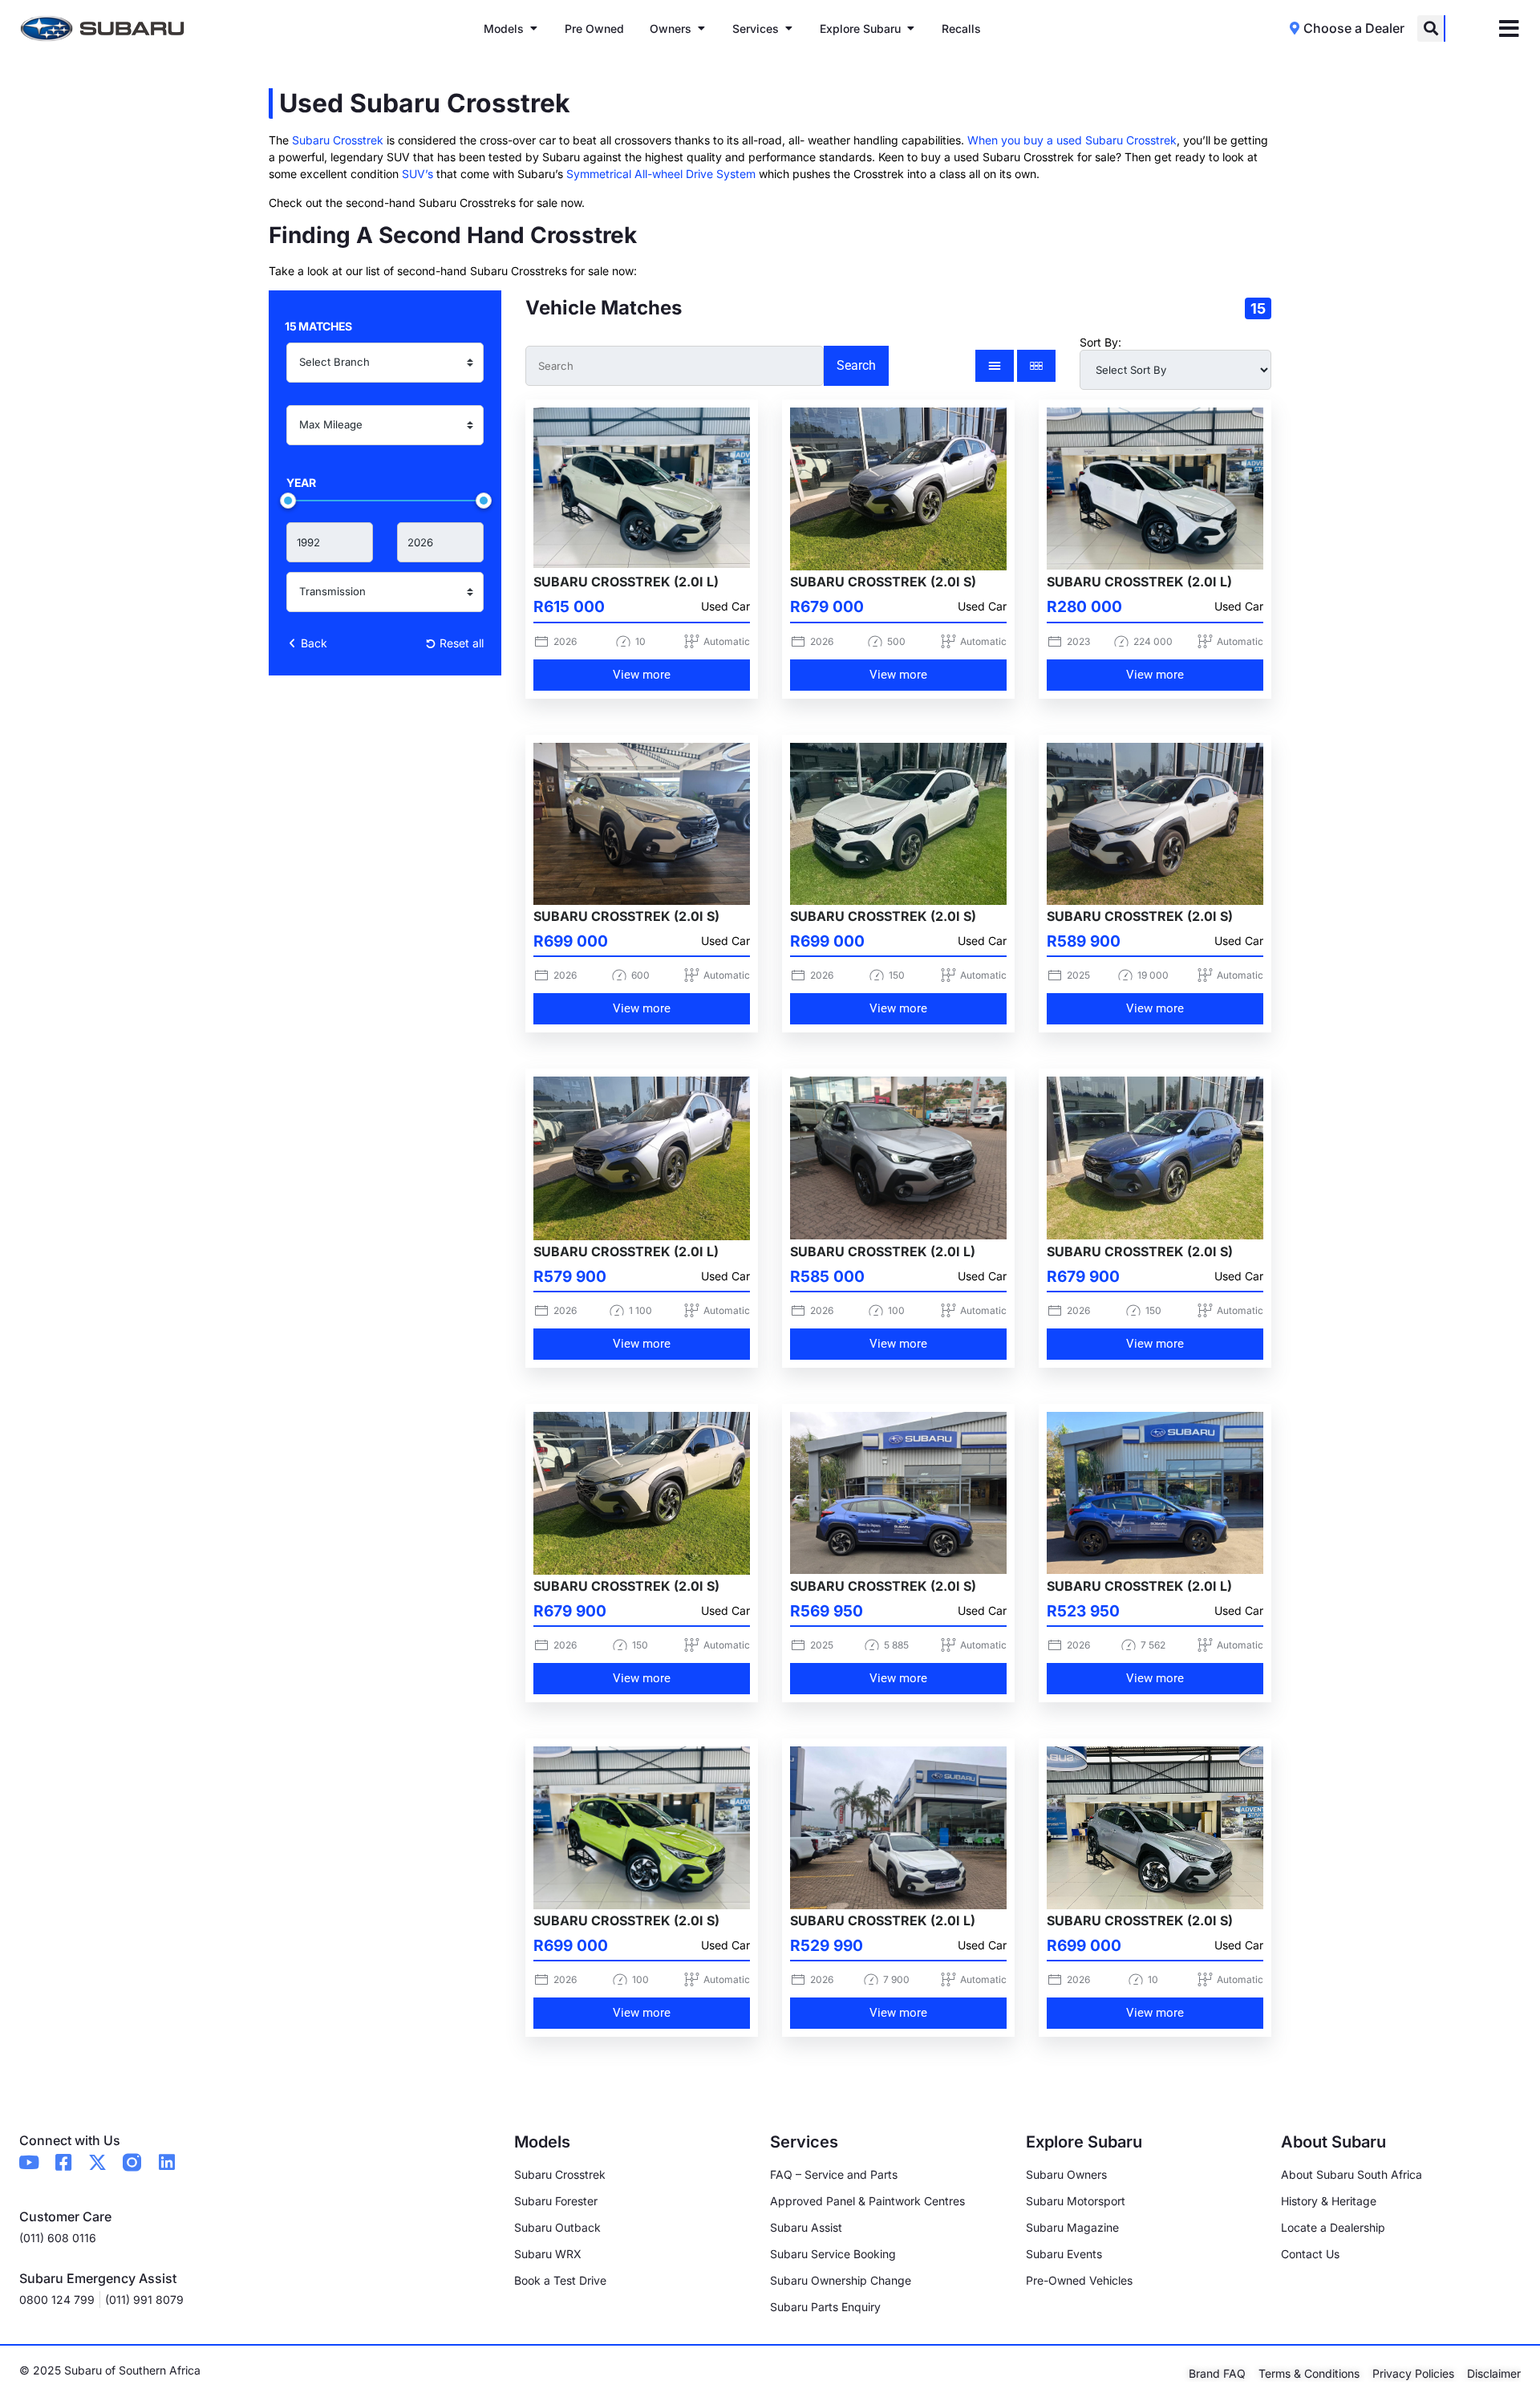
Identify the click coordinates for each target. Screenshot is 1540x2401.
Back (312, 643)
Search (856, 365)
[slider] (288, 501)
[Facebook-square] (63, 2162)
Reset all (460, 643)
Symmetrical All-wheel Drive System (661, 174)
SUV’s (417, 174)
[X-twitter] (97, 2162)
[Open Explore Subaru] (910, 28)
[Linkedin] (166, 2162)
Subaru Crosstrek (338, 140)
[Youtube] (28, 2162)
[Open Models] (533, 28)
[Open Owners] (701, 28)
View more (642, 675)
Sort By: (1100, 343)
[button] (1431, 28)
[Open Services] (788, 28)
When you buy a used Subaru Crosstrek (1072, 140)
